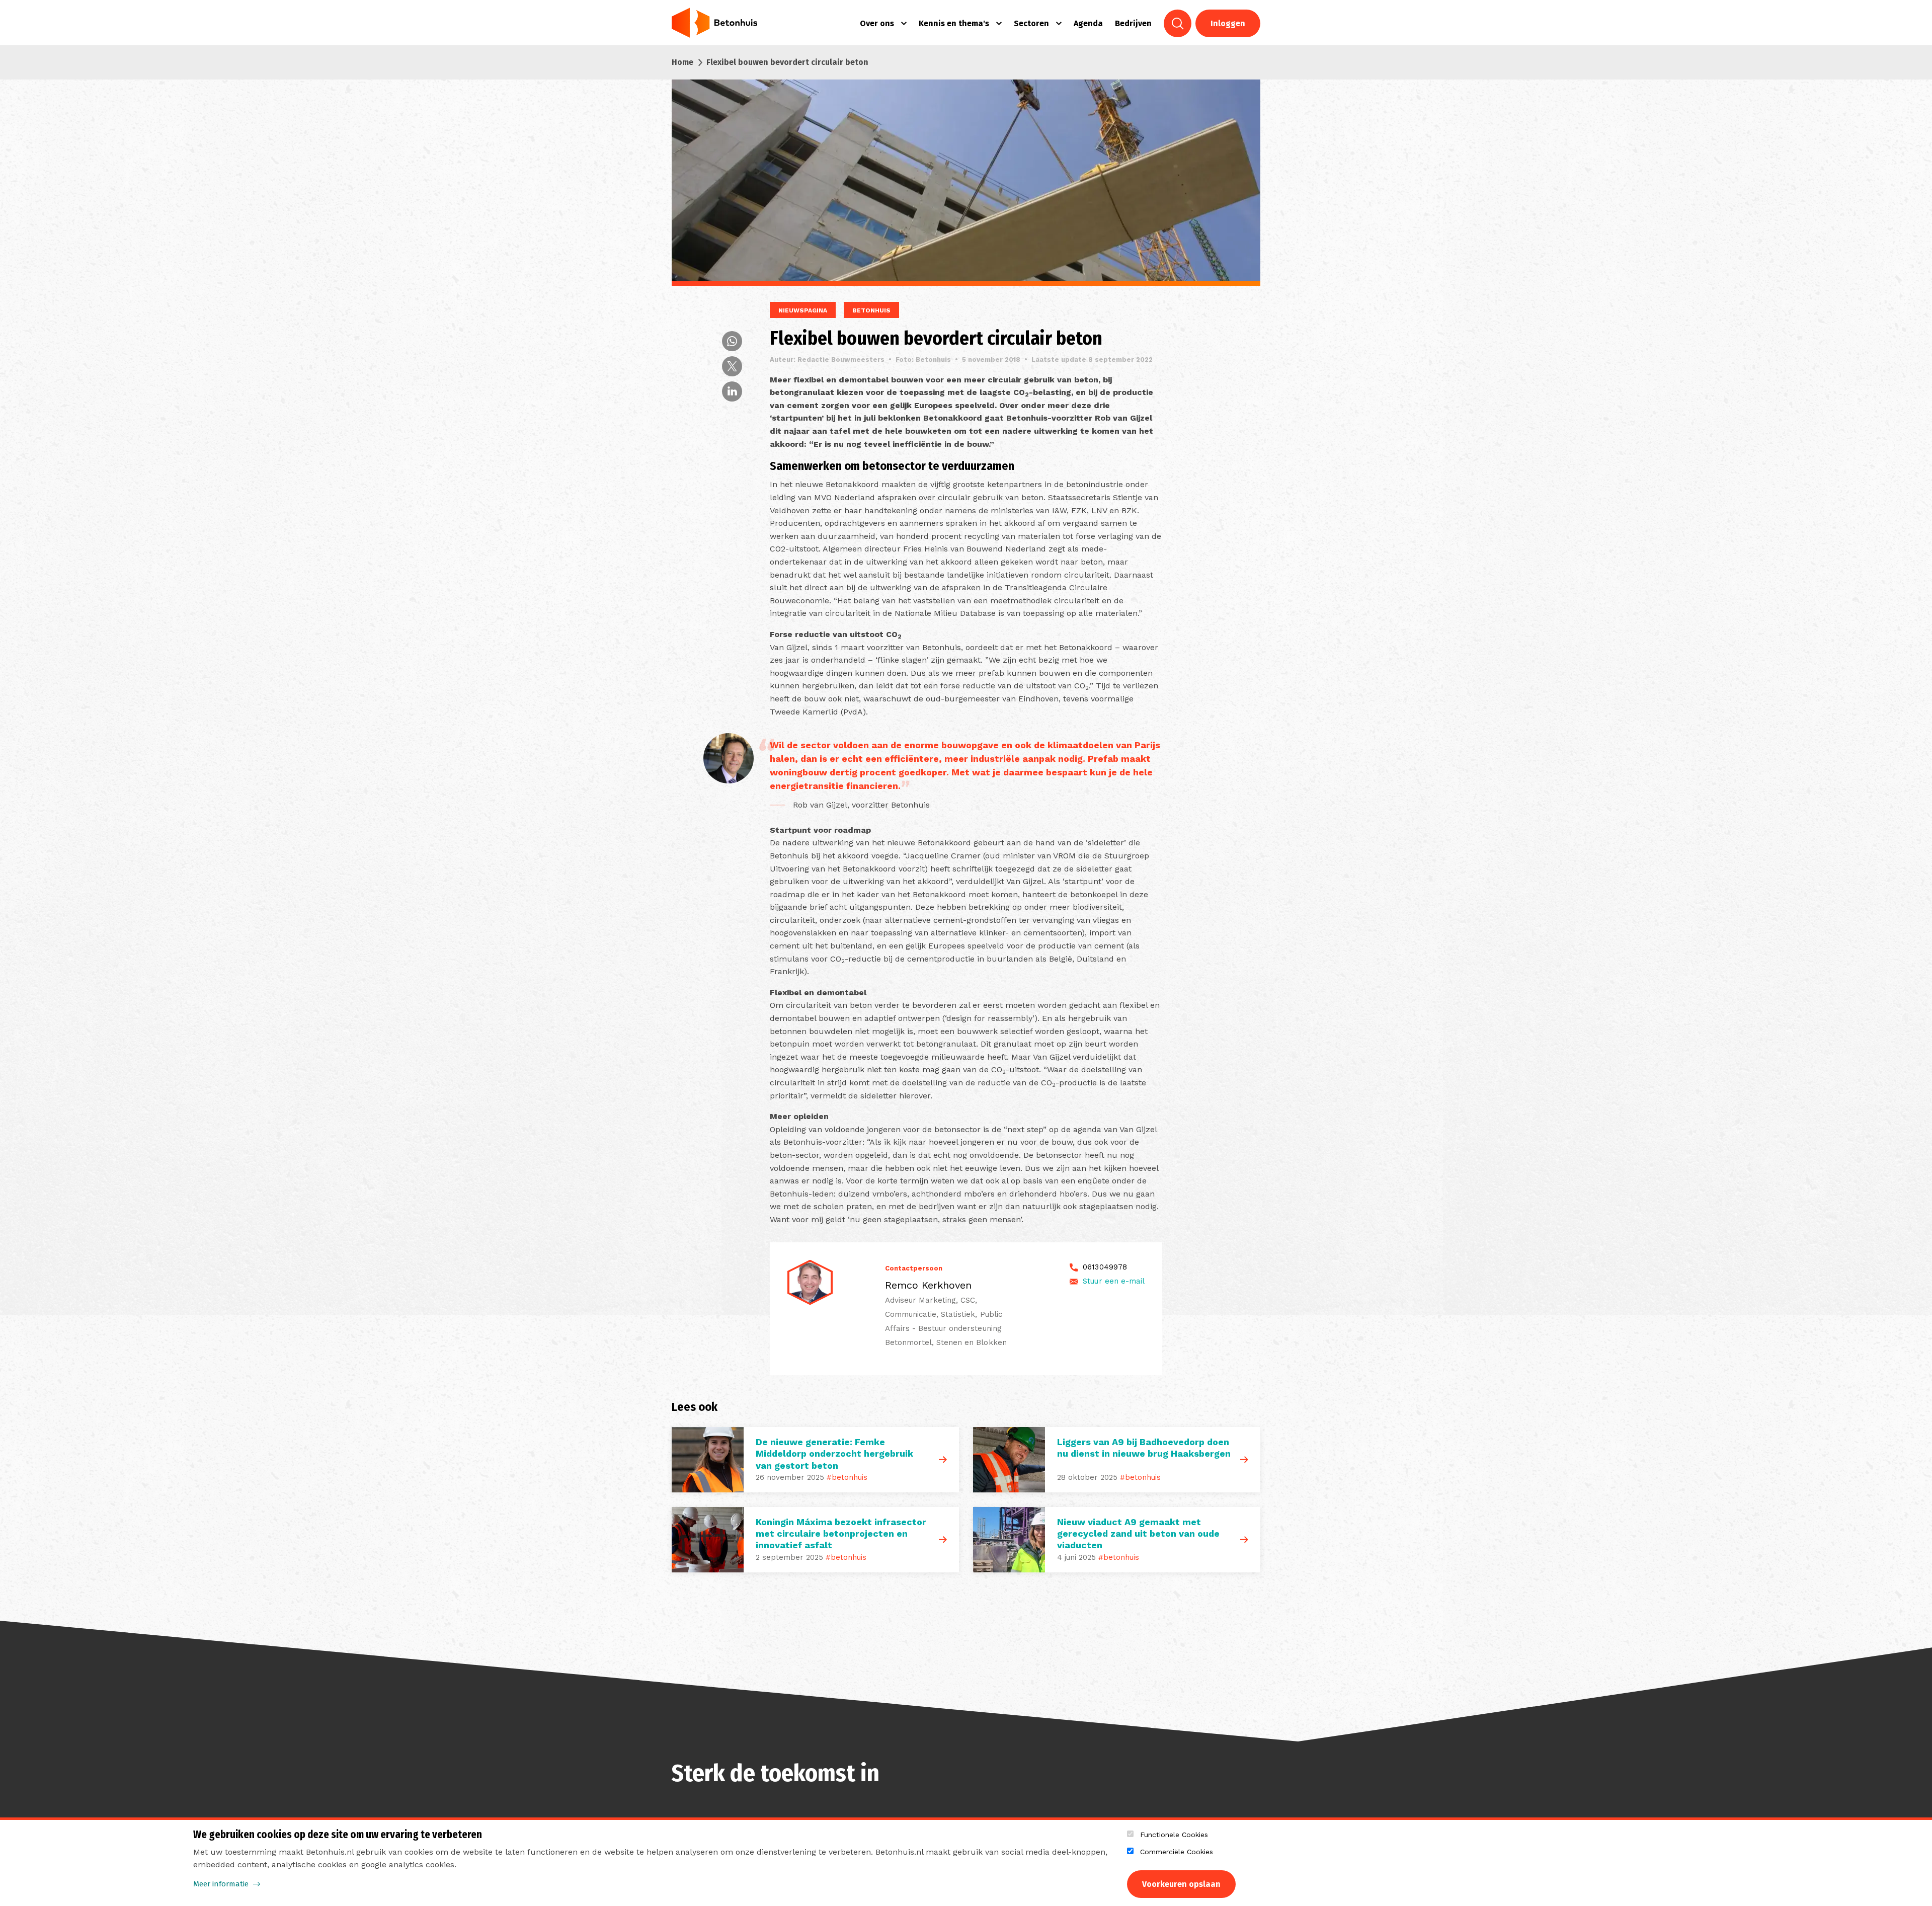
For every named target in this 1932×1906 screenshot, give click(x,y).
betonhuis (871, 310)
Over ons (877, 23)
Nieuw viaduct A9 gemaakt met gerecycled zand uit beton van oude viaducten (1138, 1534)
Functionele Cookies (1174, 1835)
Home (682, 62)
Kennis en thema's (954, 23)
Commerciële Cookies (1177, 1852)
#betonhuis (847, 1477)
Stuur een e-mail (1114, 1281)
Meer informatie (221, 1884)
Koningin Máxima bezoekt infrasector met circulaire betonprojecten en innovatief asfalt (841, 1534)
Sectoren (1031, 23)
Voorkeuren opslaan (1181, 1884)
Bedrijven (1133, 23)
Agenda (1088, 23)
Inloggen (1228, 23)
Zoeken (1178, 23)
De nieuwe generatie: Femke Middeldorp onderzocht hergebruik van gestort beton (834, 1454)
